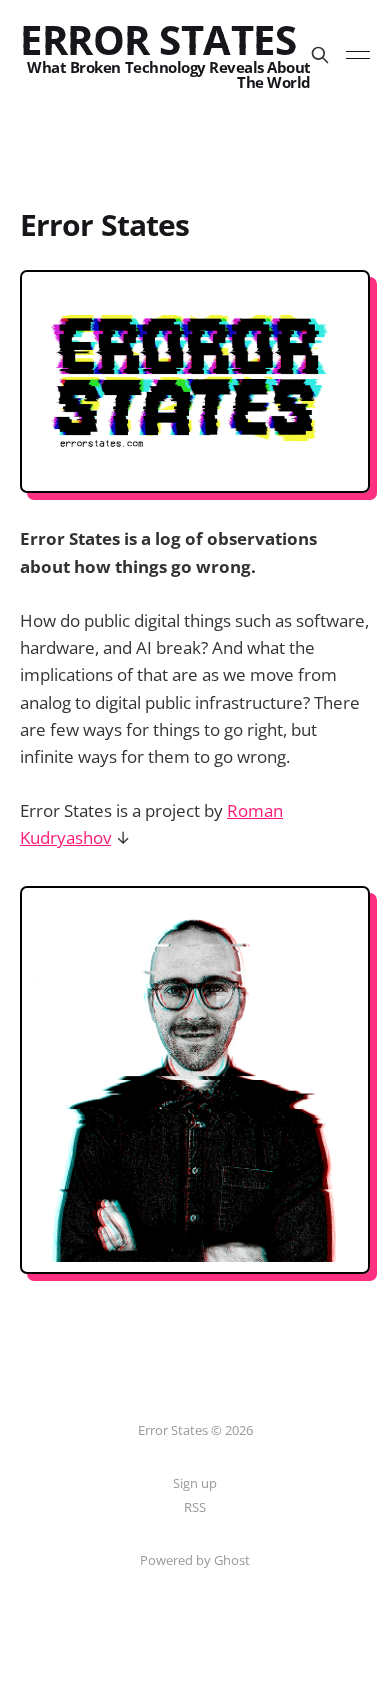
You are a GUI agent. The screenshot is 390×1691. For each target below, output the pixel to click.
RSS (195, 1507)
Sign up (195, 1483)
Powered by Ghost (195, 1560)
